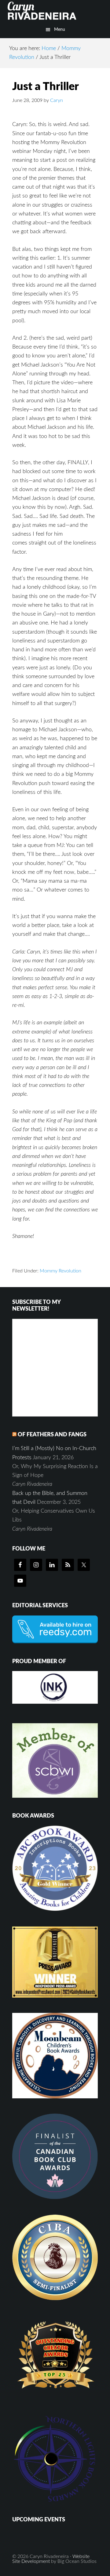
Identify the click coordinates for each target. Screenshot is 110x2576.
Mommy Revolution (61, 1271)
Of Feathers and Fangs (52, 1435)
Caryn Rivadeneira (55, 11)
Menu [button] (60, 30)
